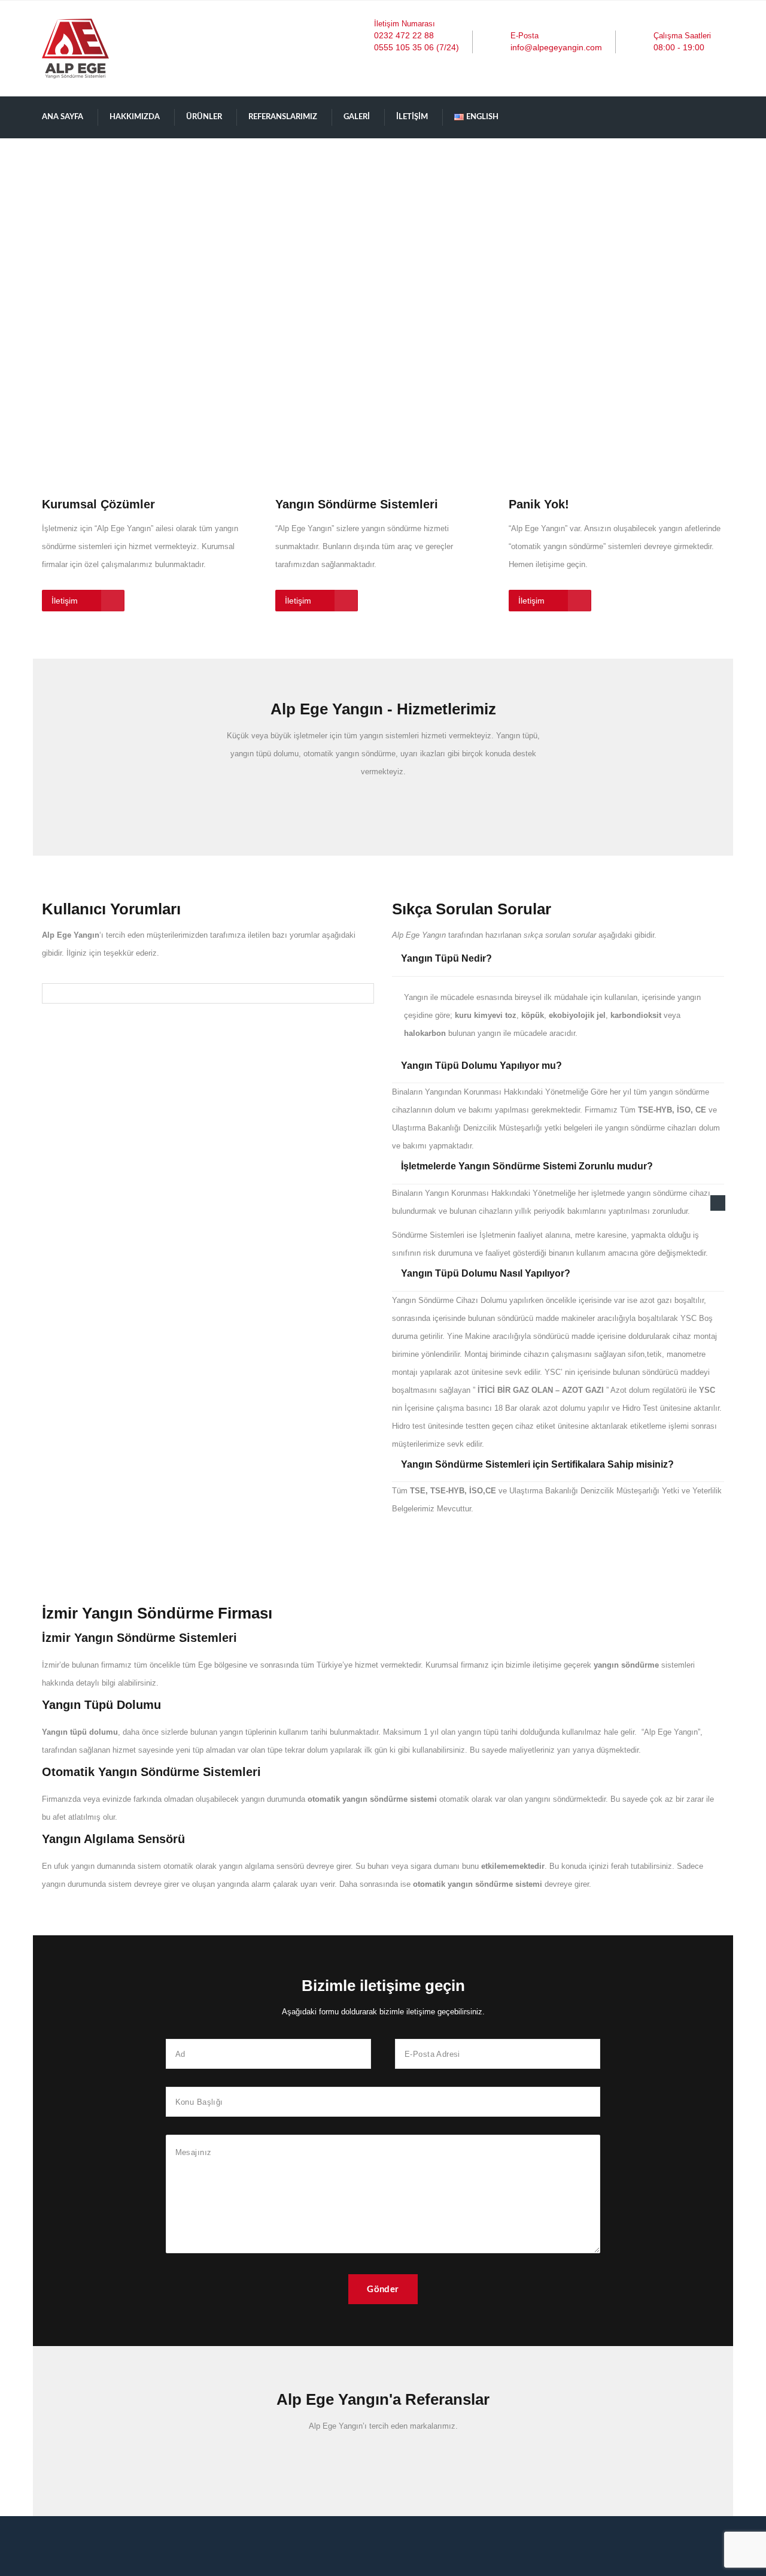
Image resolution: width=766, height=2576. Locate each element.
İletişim (412, 117)
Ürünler (204, 117)
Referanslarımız (283, 117)
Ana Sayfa (63, 117)
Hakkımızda (135, 117)
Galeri (357, 117)
